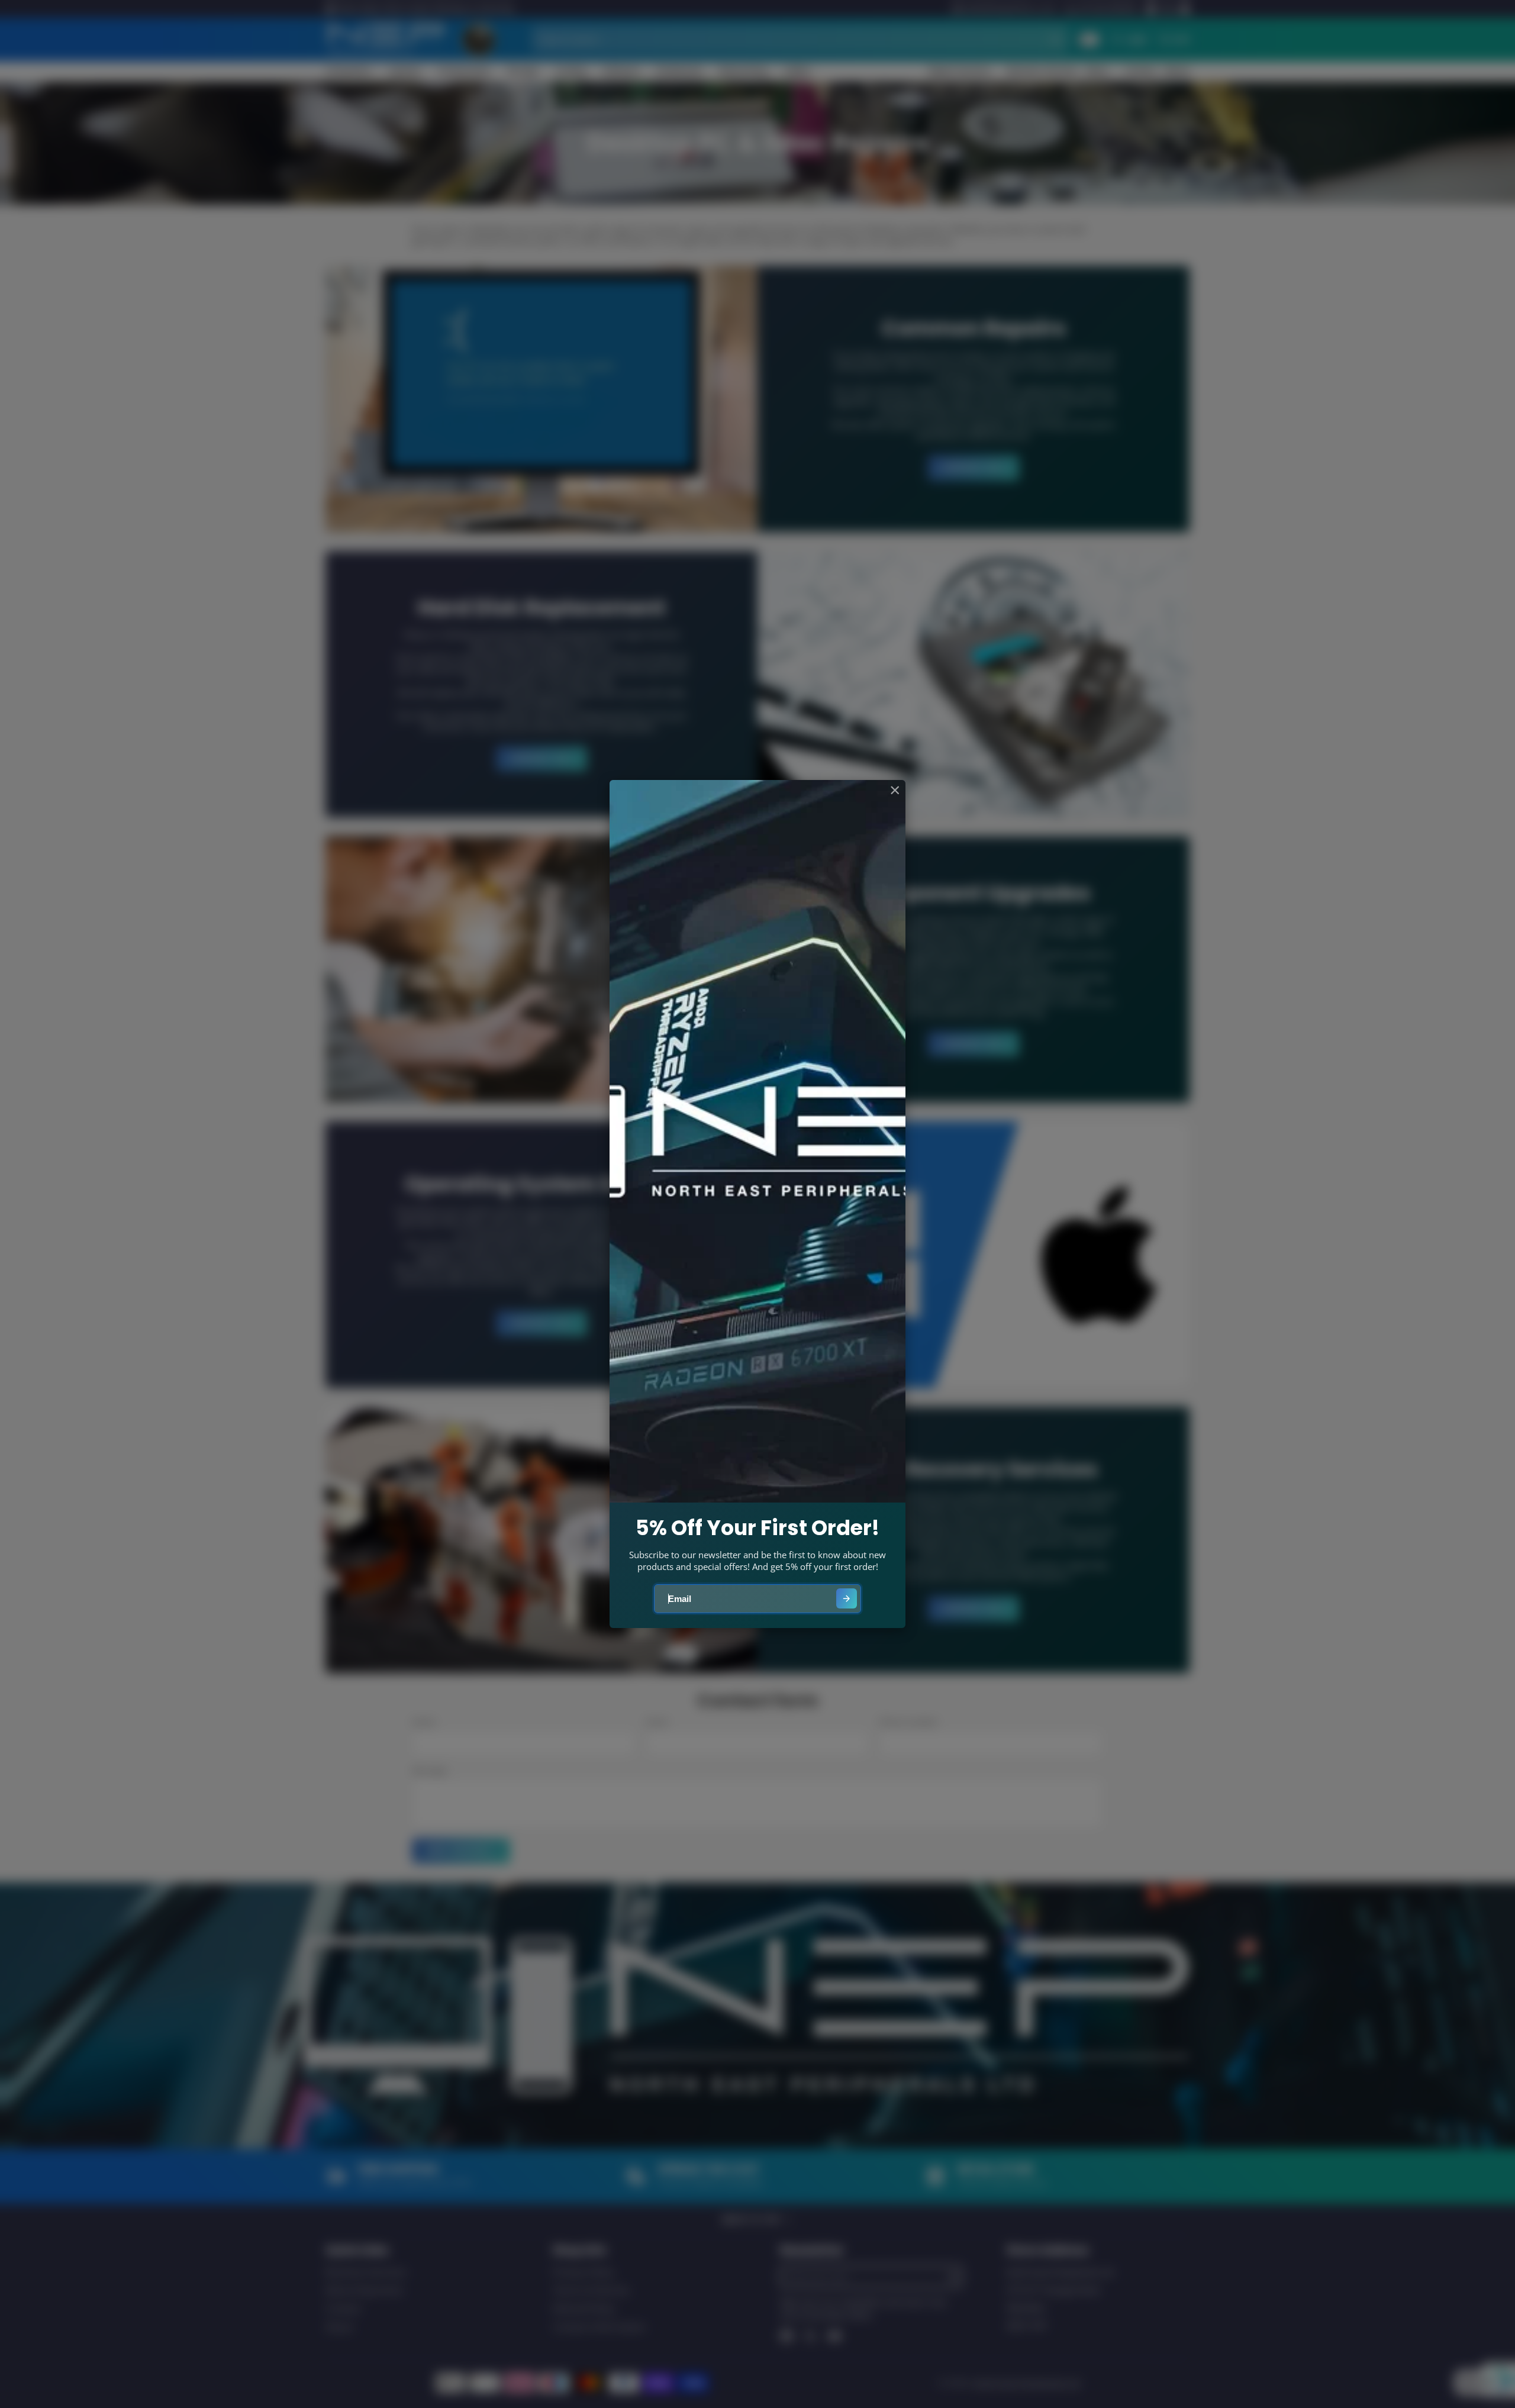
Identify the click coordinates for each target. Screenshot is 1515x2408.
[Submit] (847, 1599)
